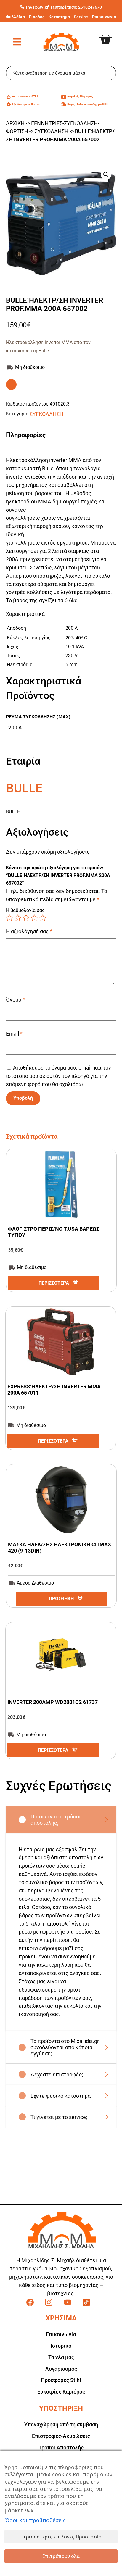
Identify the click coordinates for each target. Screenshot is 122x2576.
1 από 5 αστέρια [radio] (9, 918)
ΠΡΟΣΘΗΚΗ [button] (61, 1599)
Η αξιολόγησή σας (29, 931)
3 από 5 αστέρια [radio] (26, 918)
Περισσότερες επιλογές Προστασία (61, 2537)
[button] (106, 175)
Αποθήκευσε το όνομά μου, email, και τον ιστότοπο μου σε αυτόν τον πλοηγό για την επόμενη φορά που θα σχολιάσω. (58, 1076)
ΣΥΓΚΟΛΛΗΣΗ (52, 131)
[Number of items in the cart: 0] (110, 35)
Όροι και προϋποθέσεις (35, 2520)
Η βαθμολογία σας (25, 910)
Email (14, 1034)
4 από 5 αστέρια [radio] (34, 918)
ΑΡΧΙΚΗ (15, 123)
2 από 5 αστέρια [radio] (18, 918)
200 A (15, 727)
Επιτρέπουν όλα (61, 2556)
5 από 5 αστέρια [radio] (43, 918)
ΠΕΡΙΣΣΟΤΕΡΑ (54, 1283)
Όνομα (15, 1000)
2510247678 (90, 7)
